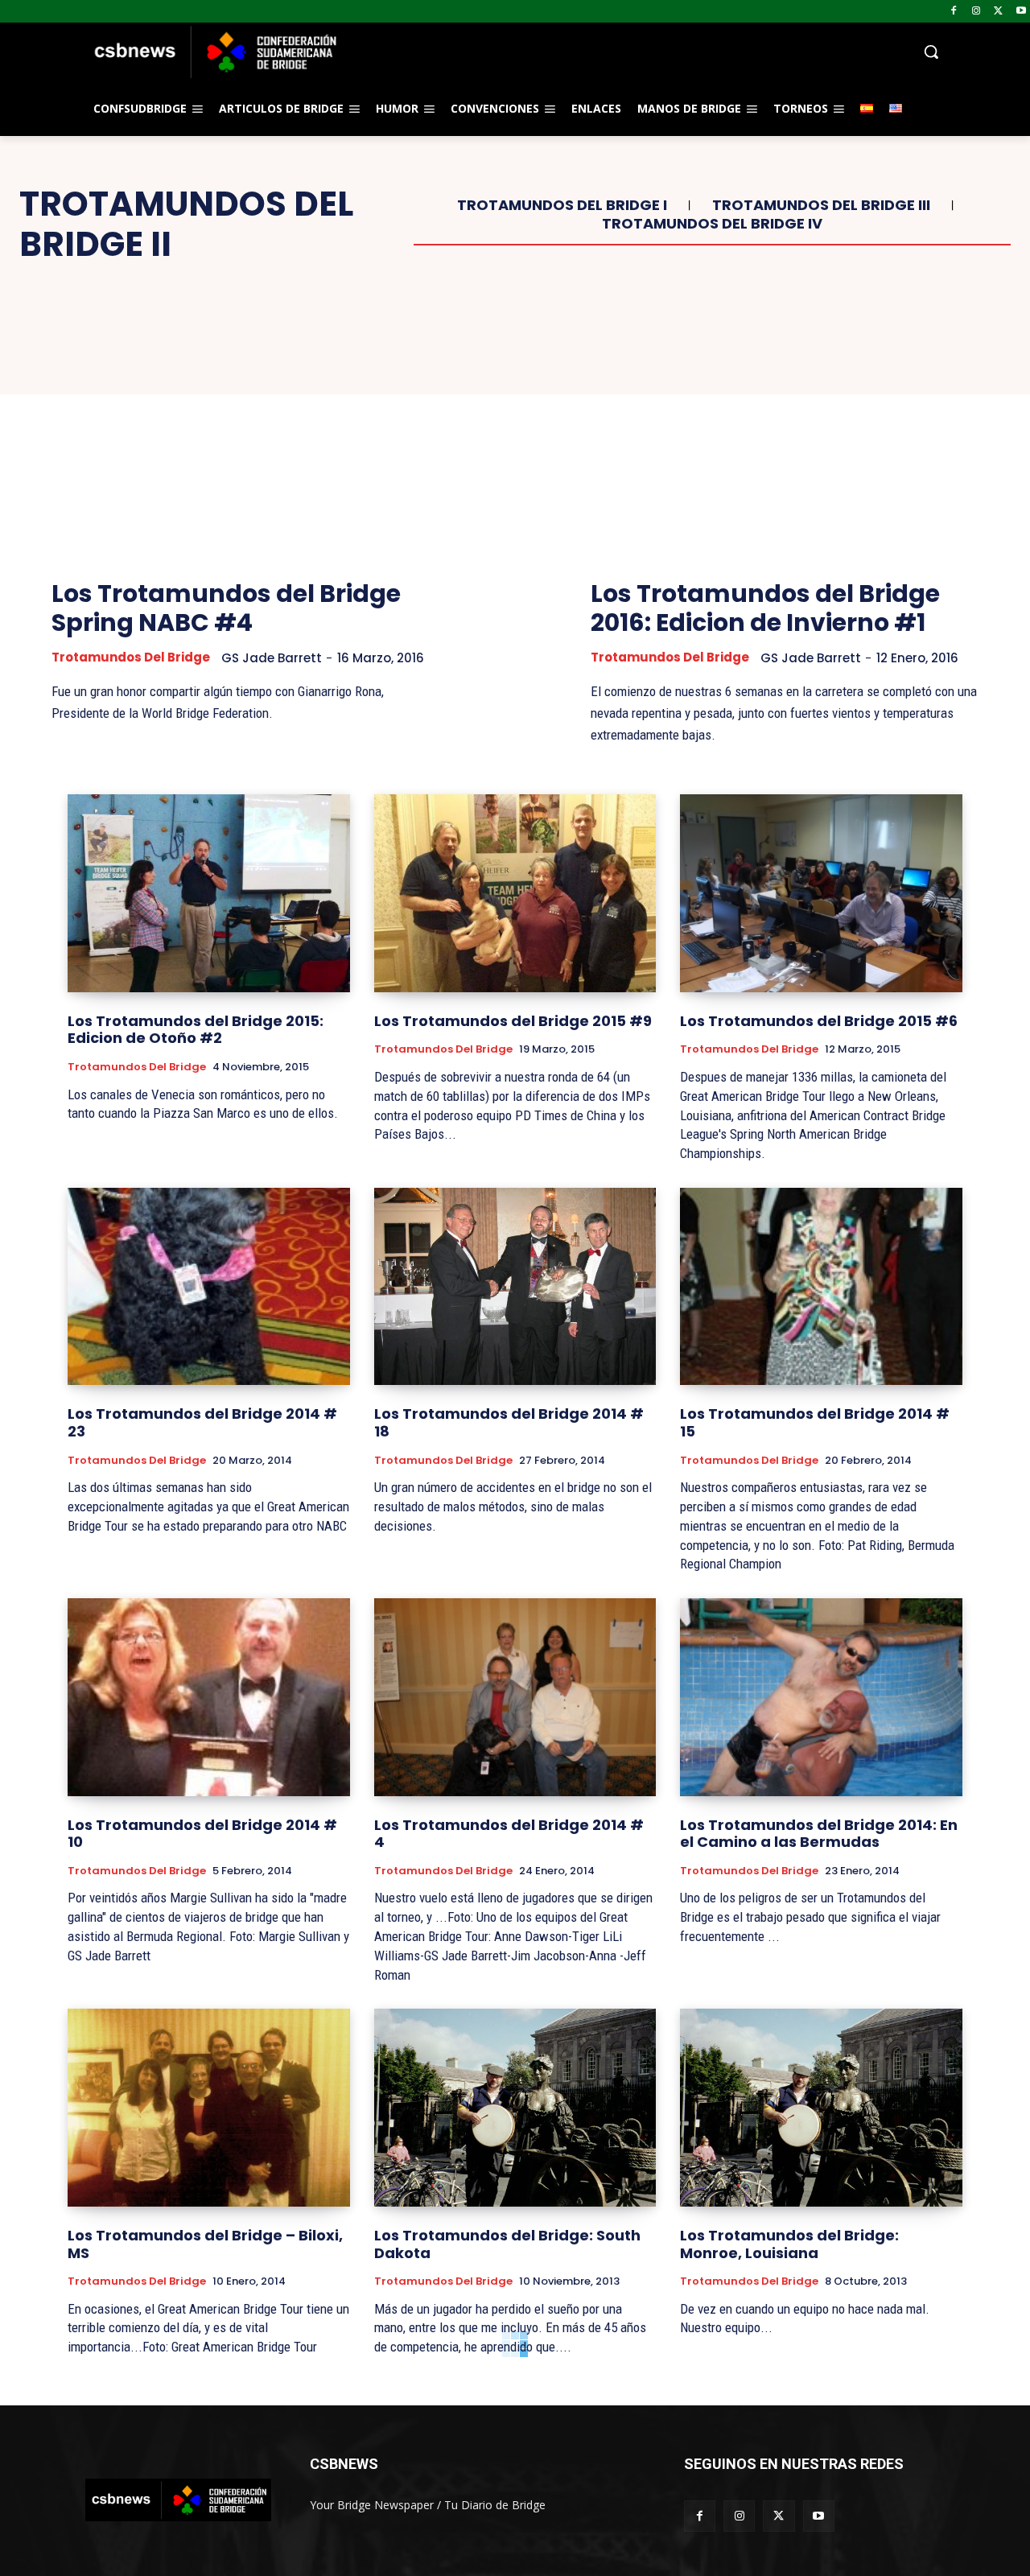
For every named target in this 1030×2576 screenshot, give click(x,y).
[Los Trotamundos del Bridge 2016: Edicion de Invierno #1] (785, 437)
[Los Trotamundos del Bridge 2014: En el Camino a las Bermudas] (821, 1697)
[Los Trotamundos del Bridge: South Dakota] (515, 2107)
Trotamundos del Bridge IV (712, 224)
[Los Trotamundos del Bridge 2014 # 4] (515, 1697)
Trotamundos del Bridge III (821, 205)
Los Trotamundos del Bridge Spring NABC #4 (226, 608)
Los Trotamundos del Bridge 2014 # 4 (509, 1834)
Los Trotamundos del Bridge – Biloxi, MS (205, 2244)
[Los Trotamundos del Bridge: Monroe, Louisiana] (821, 2107)
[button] (644, 52)
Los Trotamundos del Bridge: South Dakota (507, 2244)
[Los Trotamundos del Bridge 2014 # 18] (515, 1286)
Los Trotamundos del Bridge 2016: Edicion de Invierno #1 (765, 608)
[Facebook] (954, 12)
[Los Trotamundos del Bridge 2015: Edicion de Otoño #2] (209, 893)
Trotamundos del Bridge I (562, 205)
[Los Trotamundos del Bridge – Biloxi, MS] (209, 2107)
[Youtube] (1021, 12)
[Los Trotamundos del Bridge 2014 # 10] (209, 1697)
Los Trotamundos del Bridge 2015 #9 (513, 1021)
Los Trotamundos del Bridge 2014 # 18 (509, 1422)
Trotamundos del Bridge (131, 657)
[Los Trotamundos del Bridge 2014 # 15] (821, 1286)
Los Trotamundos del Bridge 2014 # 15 (815, 1422)
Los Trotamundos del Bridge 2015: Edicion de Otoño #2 (196, 1030)
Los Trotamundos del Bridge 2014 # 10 (202, 1834)
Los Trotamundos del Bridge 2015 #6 (819, 1021)
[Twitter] (998, 12)
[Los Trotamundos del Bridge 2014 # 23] (209, 1286)
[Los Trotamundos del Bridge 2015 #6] (821, 893)
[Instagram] (976, 12)
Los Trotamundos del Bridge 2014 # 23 (202, 1422)
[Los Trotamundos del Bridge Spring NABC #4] (245, 437)
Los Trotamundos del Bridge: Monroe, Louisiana (789, 2244)
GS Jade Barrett (272, 658)
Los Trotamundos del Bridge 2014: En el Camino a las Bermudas (819, 1834)
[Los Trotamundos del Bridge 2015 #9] (515, 893)
